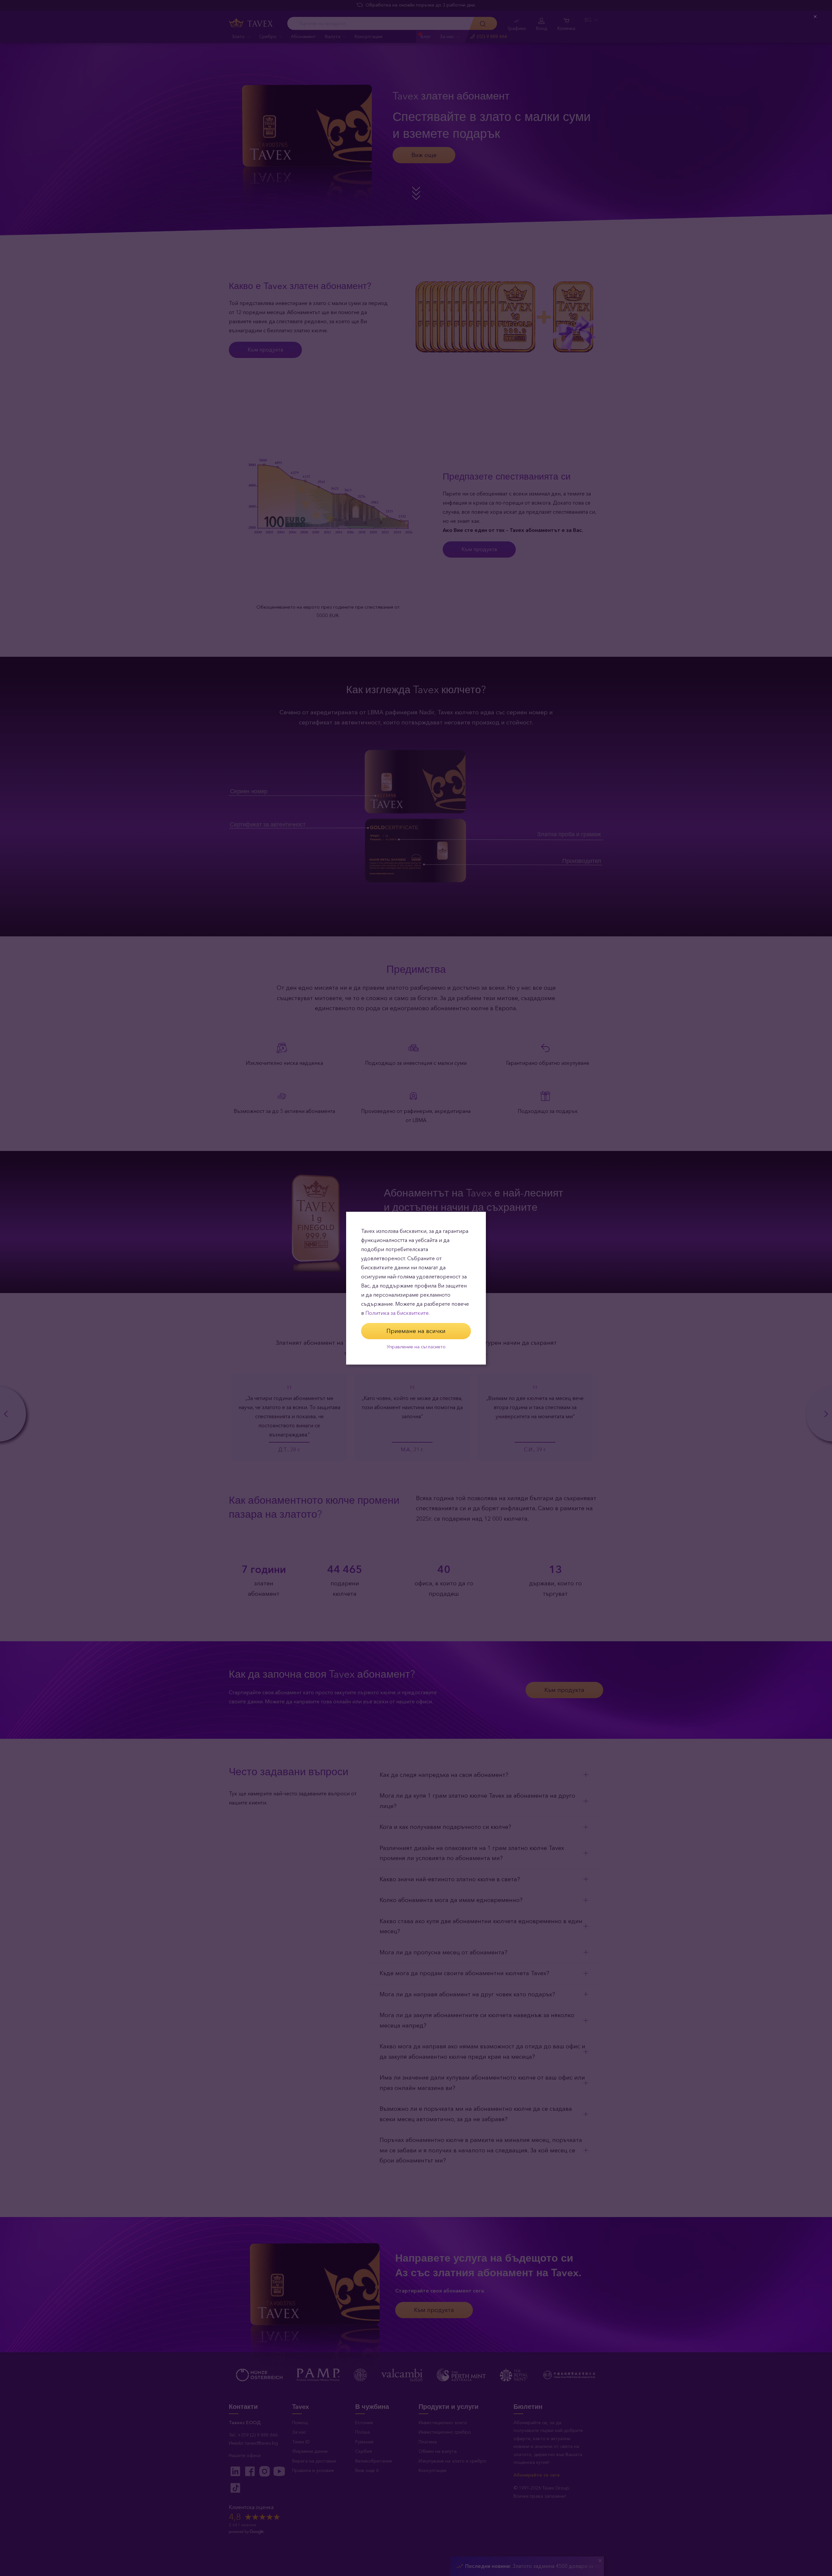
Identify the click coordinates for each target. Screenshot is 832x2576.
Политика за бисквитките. (397, 1313)
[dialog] (416, 1288)
